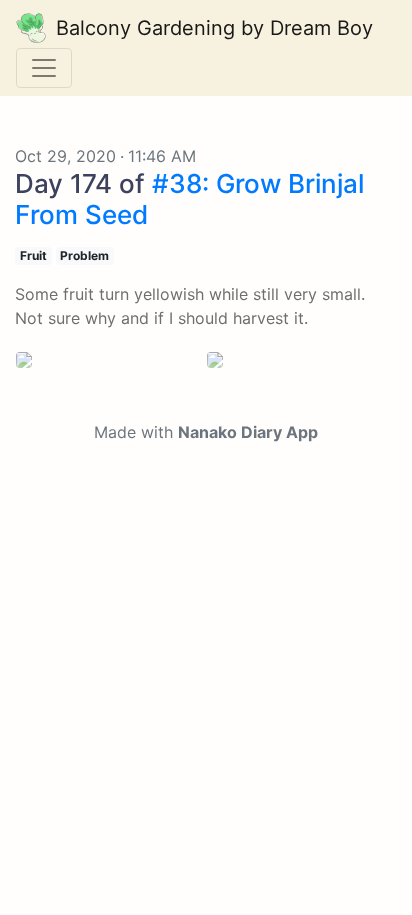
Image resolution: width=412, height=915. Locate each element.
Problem (84, 255)
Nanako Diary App (248, 432)
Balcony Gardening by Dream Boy (211, 28)
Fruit (33, 255)
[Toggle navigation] (44, 68)
